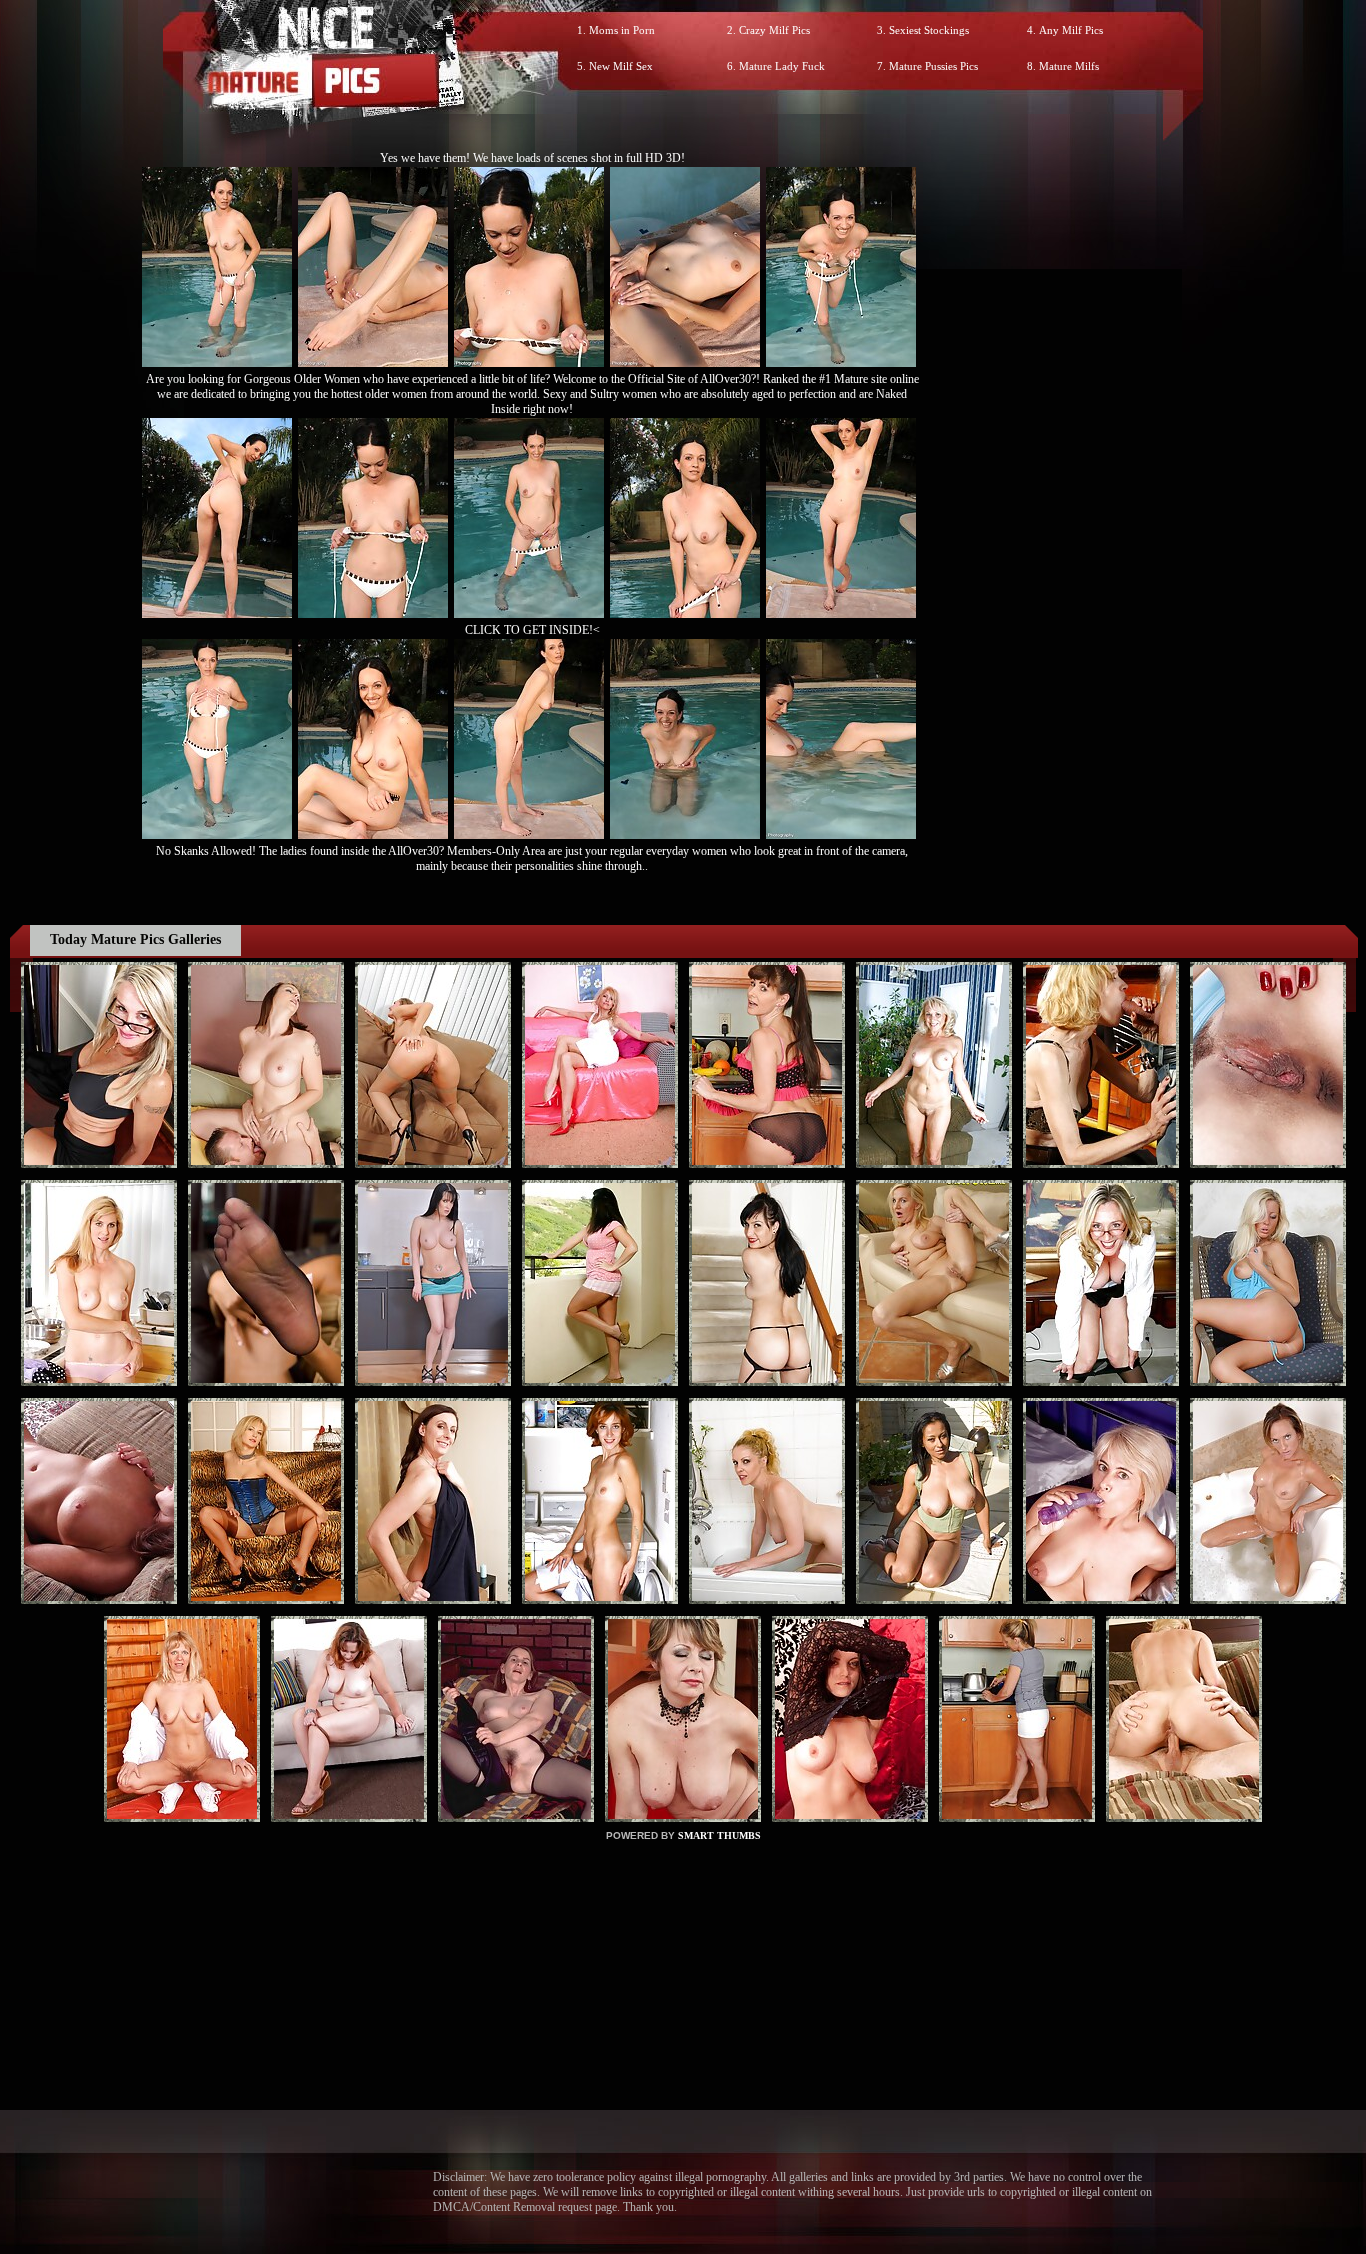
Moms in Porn (622, 30)
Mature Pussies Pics (933, 66)
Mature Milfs (1069, 66)
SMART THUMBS (719, 1835)
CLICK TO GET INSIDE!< (532, 630)
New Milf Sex (621, 66)
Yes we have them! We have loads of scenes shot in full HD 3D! (532, 158)
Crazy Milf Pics (774, 30)
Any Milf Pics (1071, 30)
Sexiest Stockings (929, 30)
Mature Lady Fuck (782, 66)
